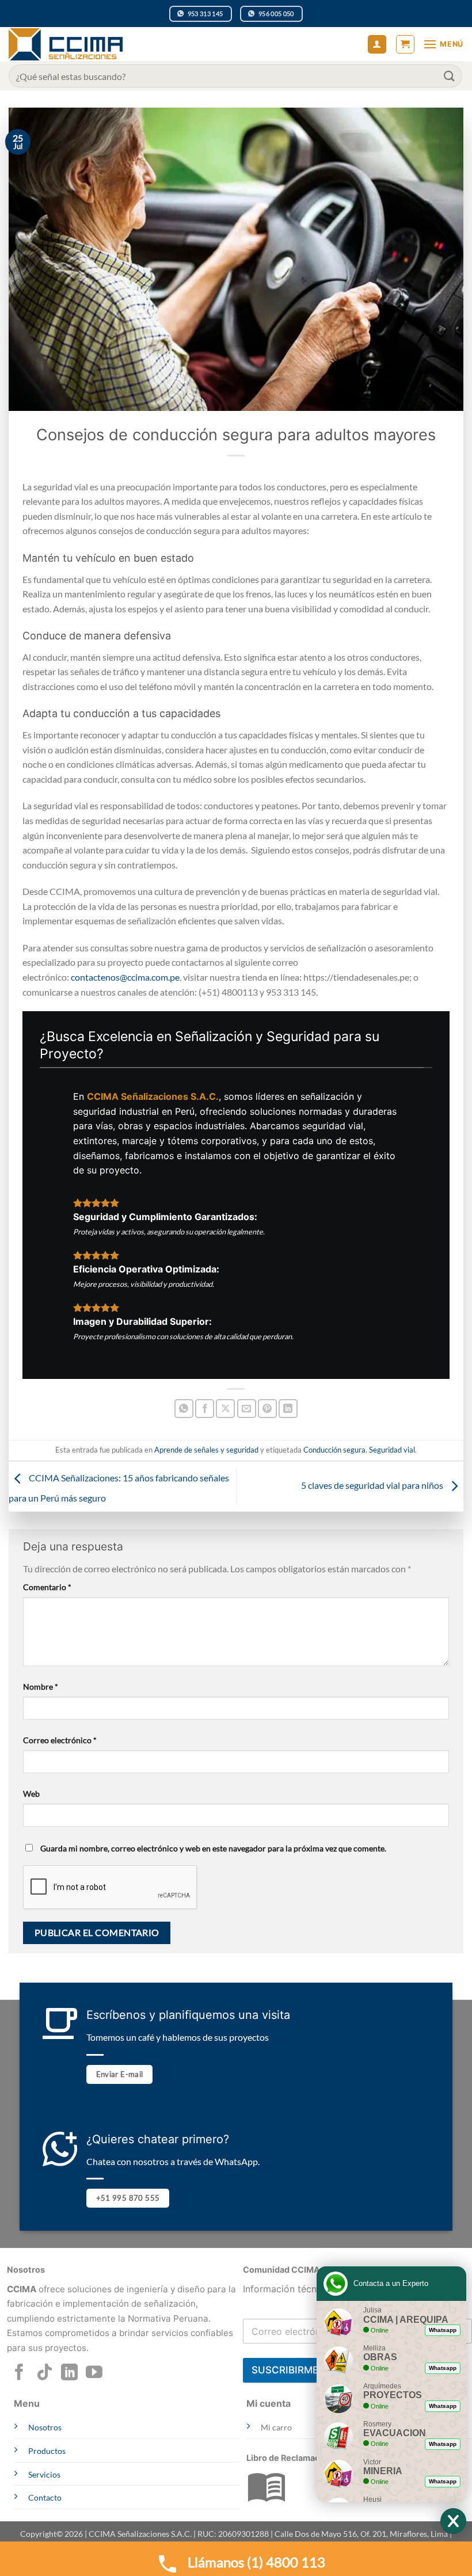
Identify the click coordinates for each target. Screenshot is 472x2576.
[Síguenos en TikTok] (45, 2373)
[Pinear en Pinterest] (267, 1409)
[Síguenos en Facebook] (19, 2373)
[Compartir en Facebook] (205, 1409)
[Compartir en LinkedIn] (288, 1409)
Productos (47, 2451)
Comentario (47, 1587)
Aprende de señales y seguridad (206, 1450)
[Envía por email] (247, 1409)
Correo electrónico (60, 1740)
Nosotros (45, 2427)
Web (31, 1794)
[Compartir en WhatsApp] (184, 1409)
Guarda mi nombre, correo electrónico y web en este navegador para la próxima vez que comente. (213, 1848)
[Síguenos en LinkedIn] (69, 2373)
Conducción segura (334, 1450)
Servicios (44, 2474)
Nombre (41, 1687)
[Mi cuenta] (377, 45)
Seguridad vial (392, 1450)
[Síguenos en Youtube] (94, 2373)
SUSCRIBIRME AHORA (304, 2370)
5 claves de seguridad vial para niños (373, 1485)
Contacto (45, 2497)
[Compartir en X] (225, 1409)
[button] (405, 44)
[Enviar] (450, 76)
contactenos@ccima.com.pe (125, 977)
